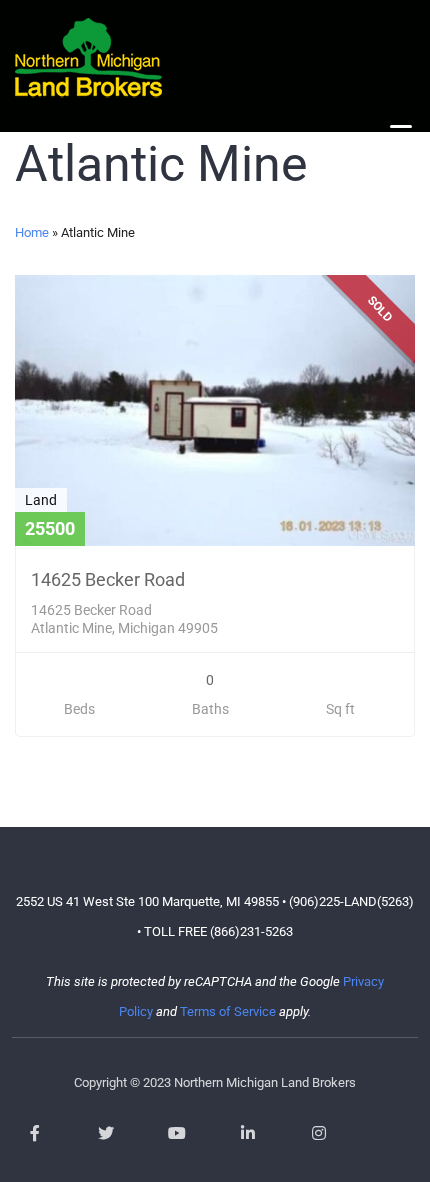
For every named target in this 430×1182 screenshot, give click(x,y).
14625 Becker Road (108, 579)
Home (32, 232)
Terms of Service (228, 1011)
